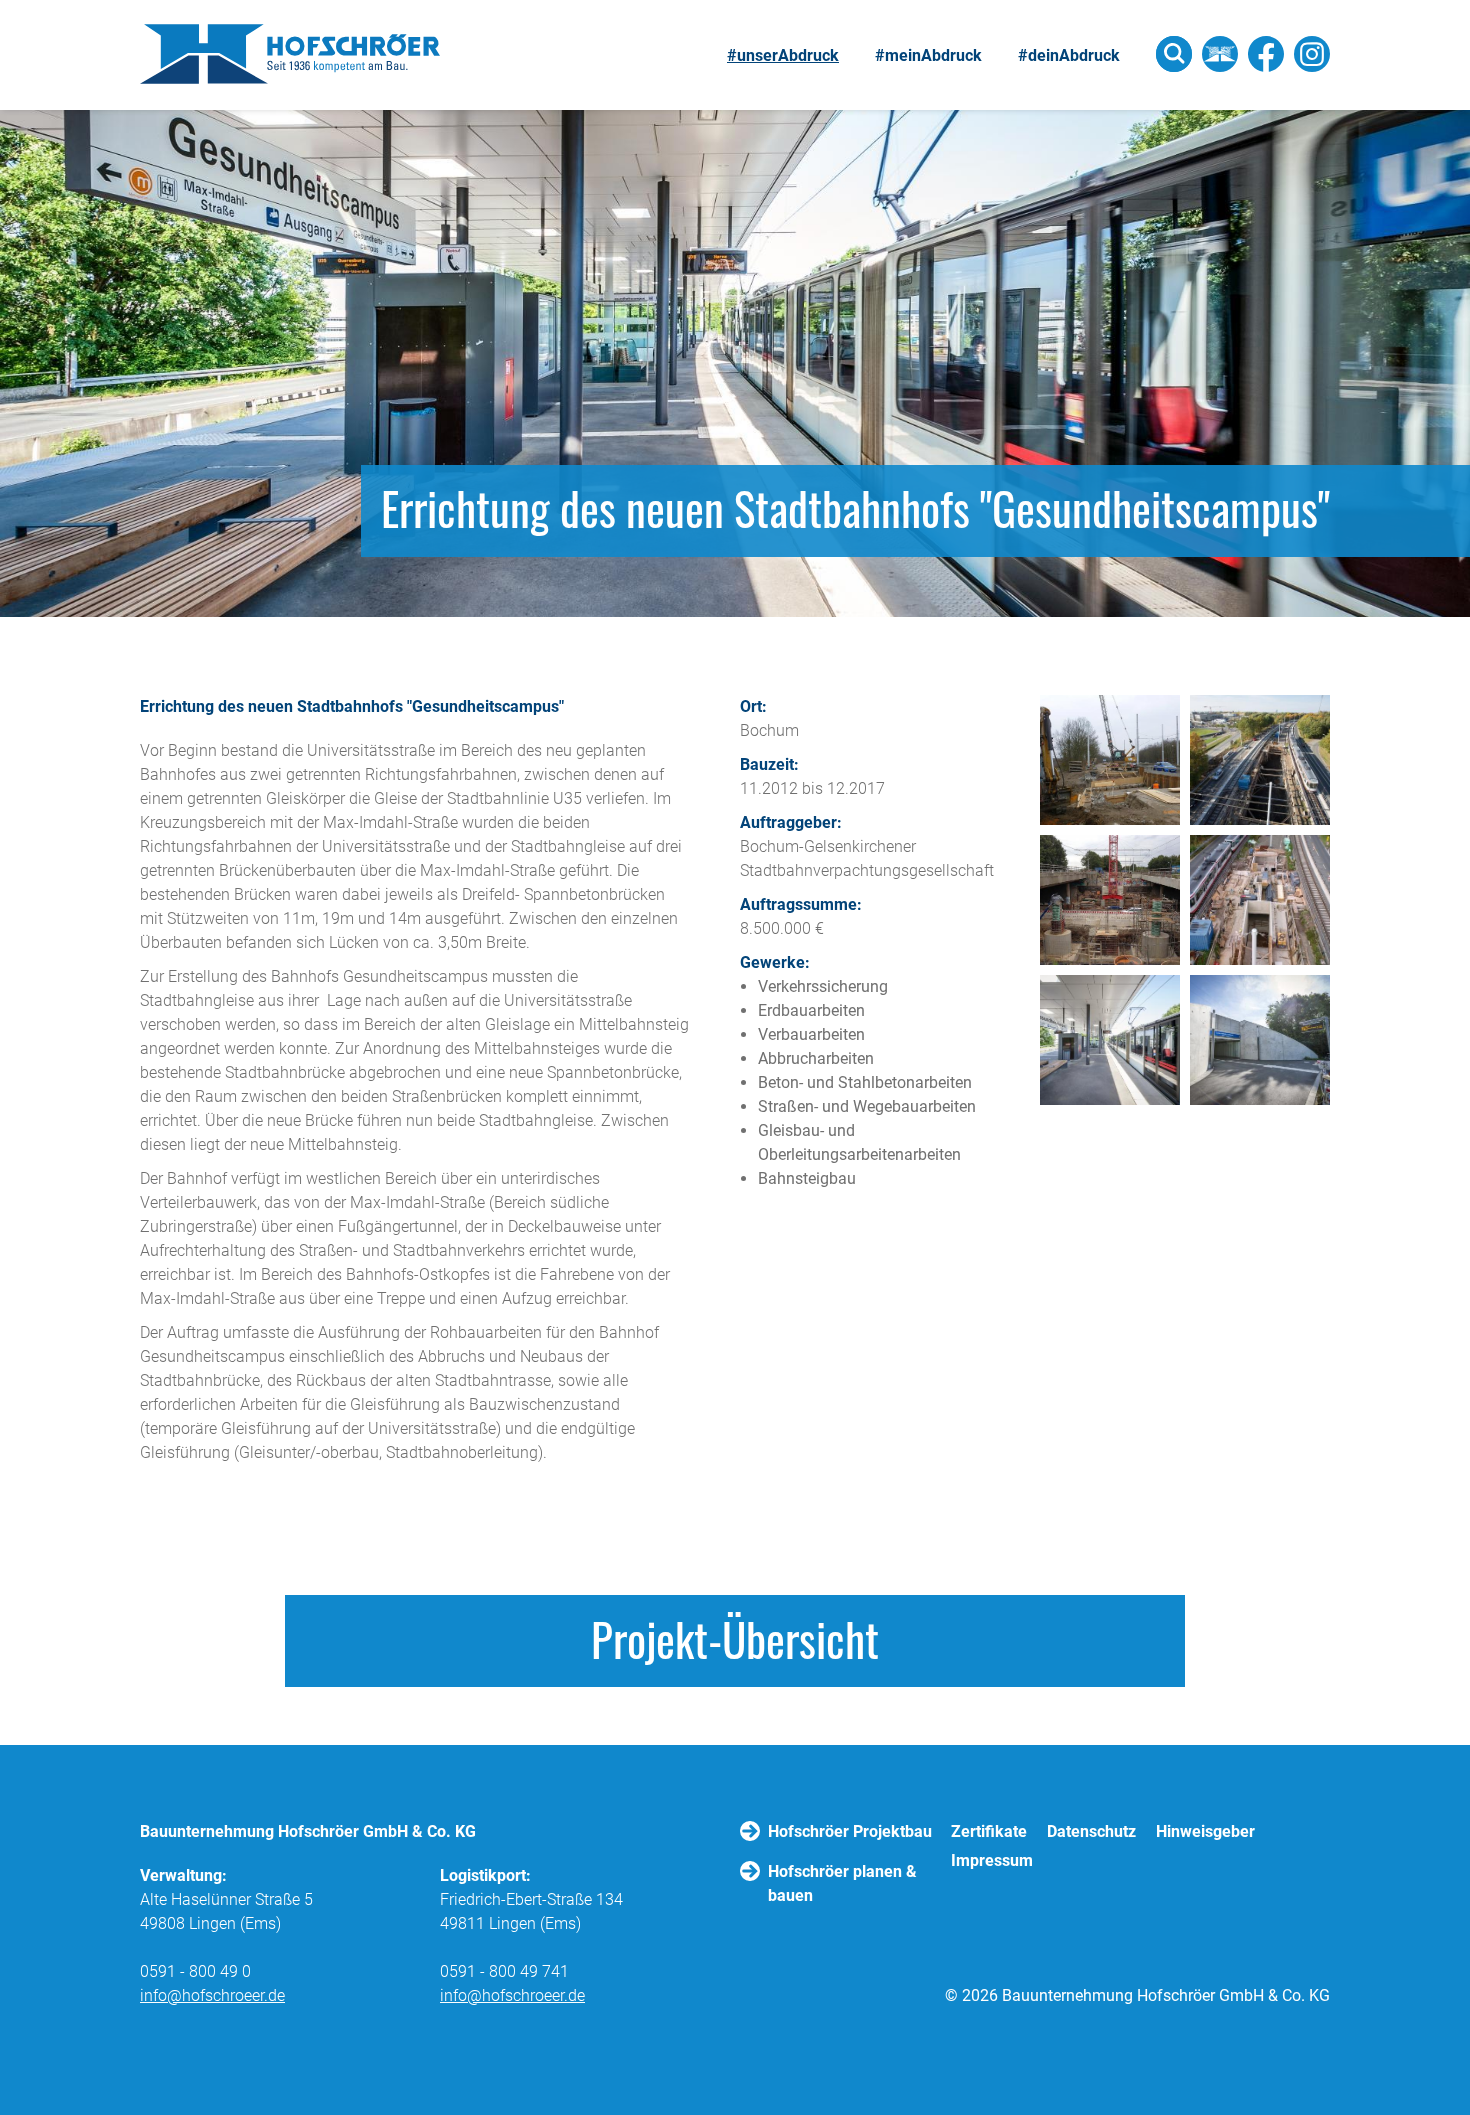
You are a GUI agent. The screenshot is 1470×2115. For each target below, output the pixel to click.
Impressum (992, 1860)
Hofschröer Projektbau (850, 1831)
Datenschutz (1091, 1831)
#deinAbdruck (1069, 55)
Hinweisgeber (1205, 1831)
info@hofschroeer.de (212, 1995)
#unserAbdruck (783, 55)
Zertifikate (989, 1831)
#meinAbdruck (928, 55)
